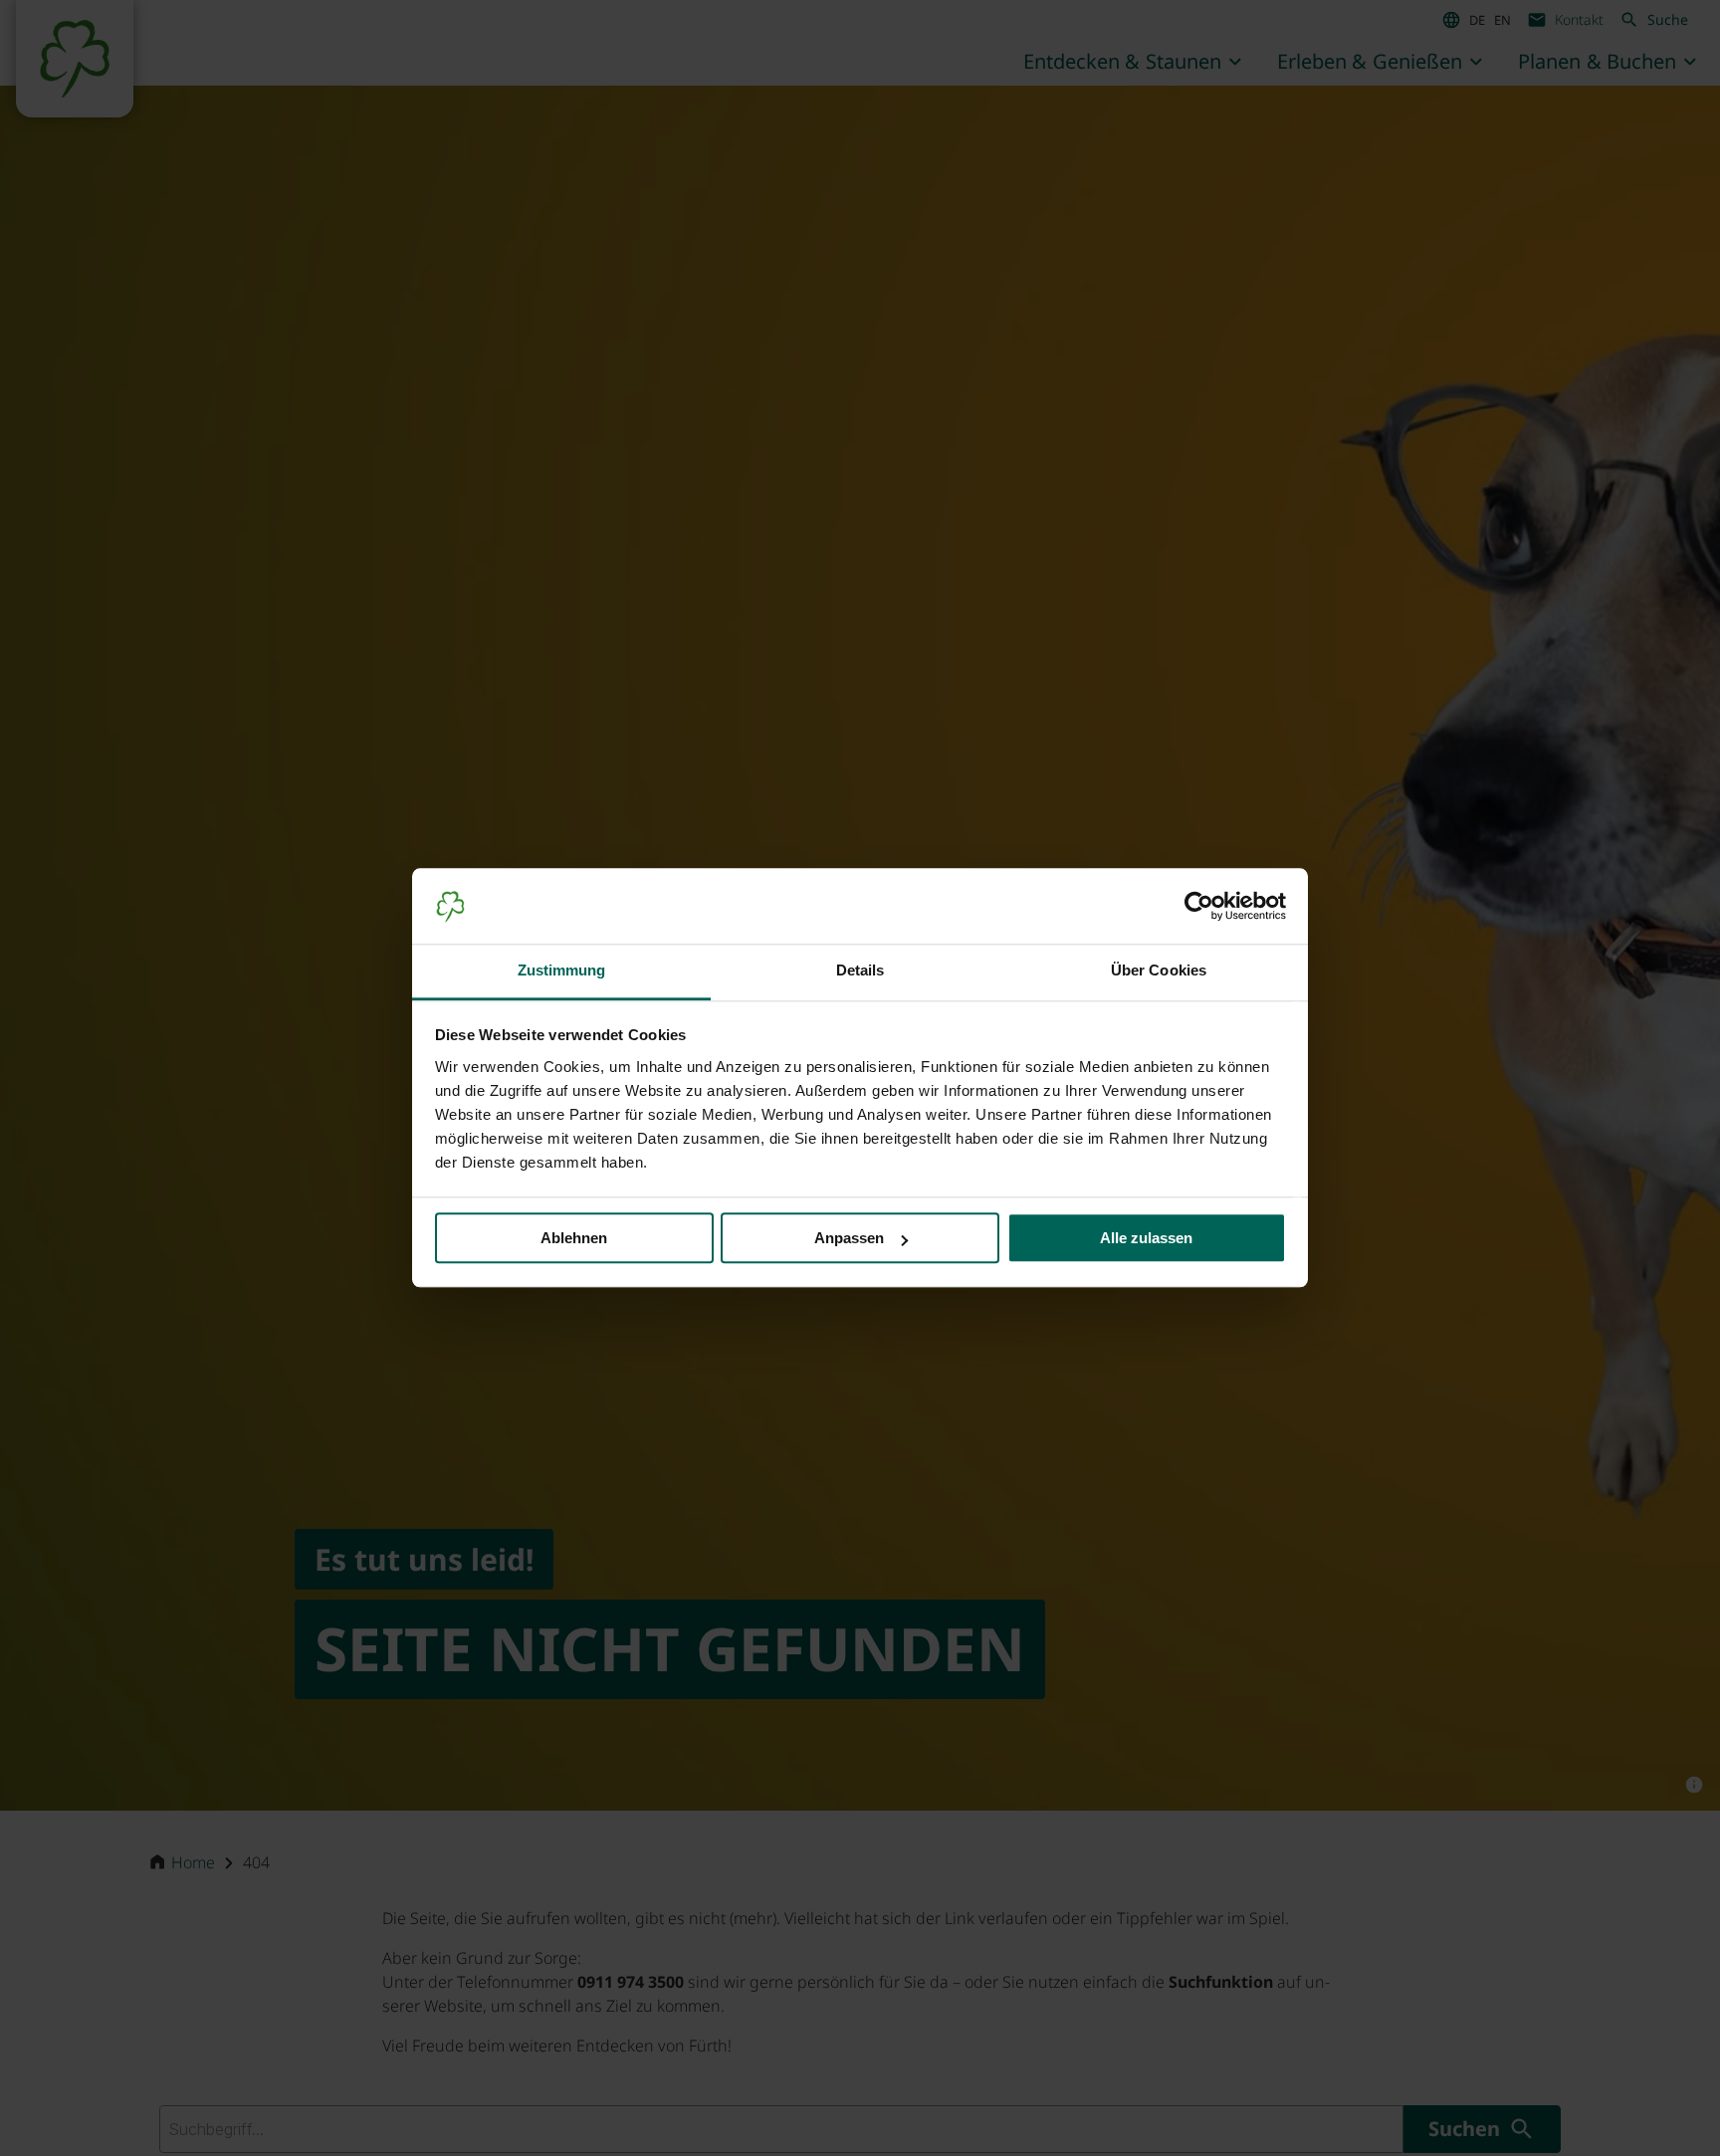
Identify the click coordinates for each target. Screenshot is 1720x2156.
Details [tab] (860, 971)
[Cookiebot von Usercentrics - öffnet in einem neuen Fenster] (1199, 907)
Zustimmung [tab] (562, 971)
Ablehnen (574, 1239)
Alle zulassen (1146, 1239)
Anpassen (849, 1239)
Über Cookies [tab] (1159, 971)
